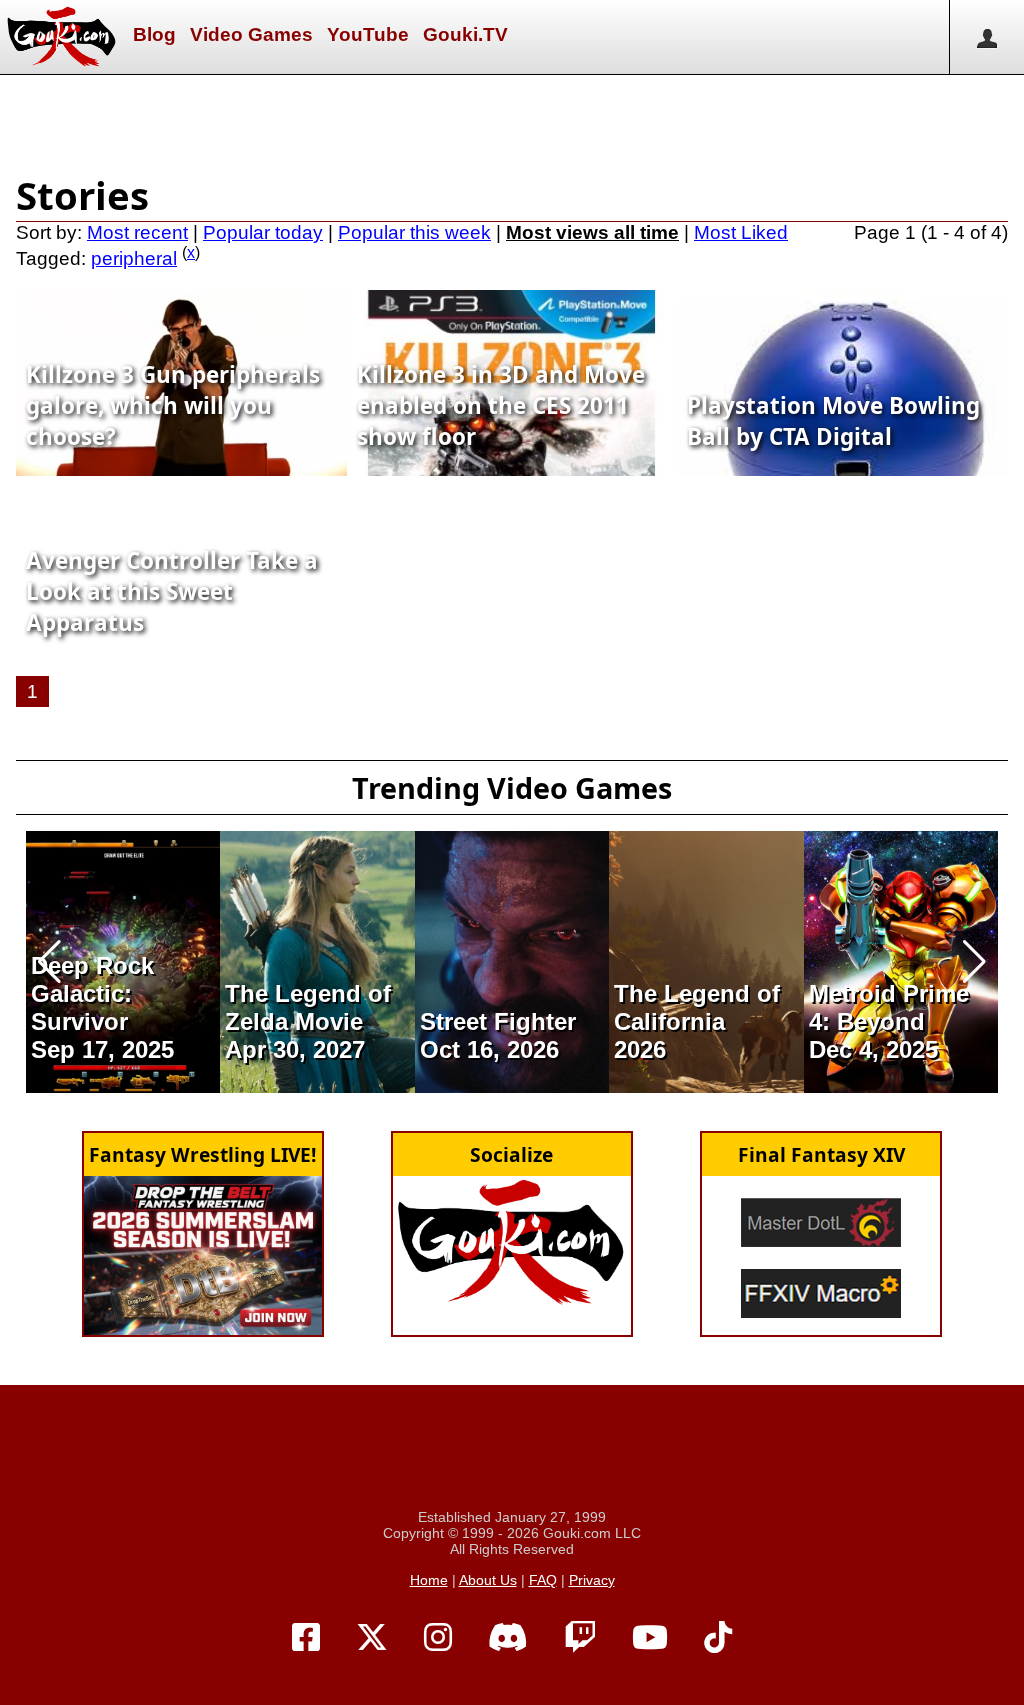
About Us (488, 1580)
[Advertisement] (512, 120)
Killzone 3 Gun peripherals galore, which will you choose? (173, 405)
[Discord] (508, 1638)
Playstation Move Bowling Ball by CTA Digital (833, 421)
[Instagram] (438, 1638)
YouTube (368, 34)
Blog (154, 34)
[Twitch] (580, 1638)
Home (429, 1580)
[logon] (986, 37)
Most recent (137, 232)
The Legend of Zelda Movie (308, 1007)
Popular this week (414, 232)
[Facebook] (306, 1638)
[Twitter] (372, 1638)
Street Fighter (498, 1021)
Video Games (251, 34)
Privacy (592, 1580)
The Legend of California (697, 1007)
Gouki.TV (465, 34)
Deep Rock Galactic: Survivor (92, 993)
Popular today (263, 232)
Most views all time (592, 232)
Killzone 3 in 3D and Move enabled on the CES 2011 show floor (501, 405)
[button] (49, 962)
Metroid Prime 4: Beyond (889, 1007)
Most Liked (741, 232)
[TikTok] (718, 1638)
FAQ (543, 1580)
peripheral (134, 258)
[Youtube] (650, 1638)
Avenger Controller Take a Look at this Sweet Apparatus (172, 591)
